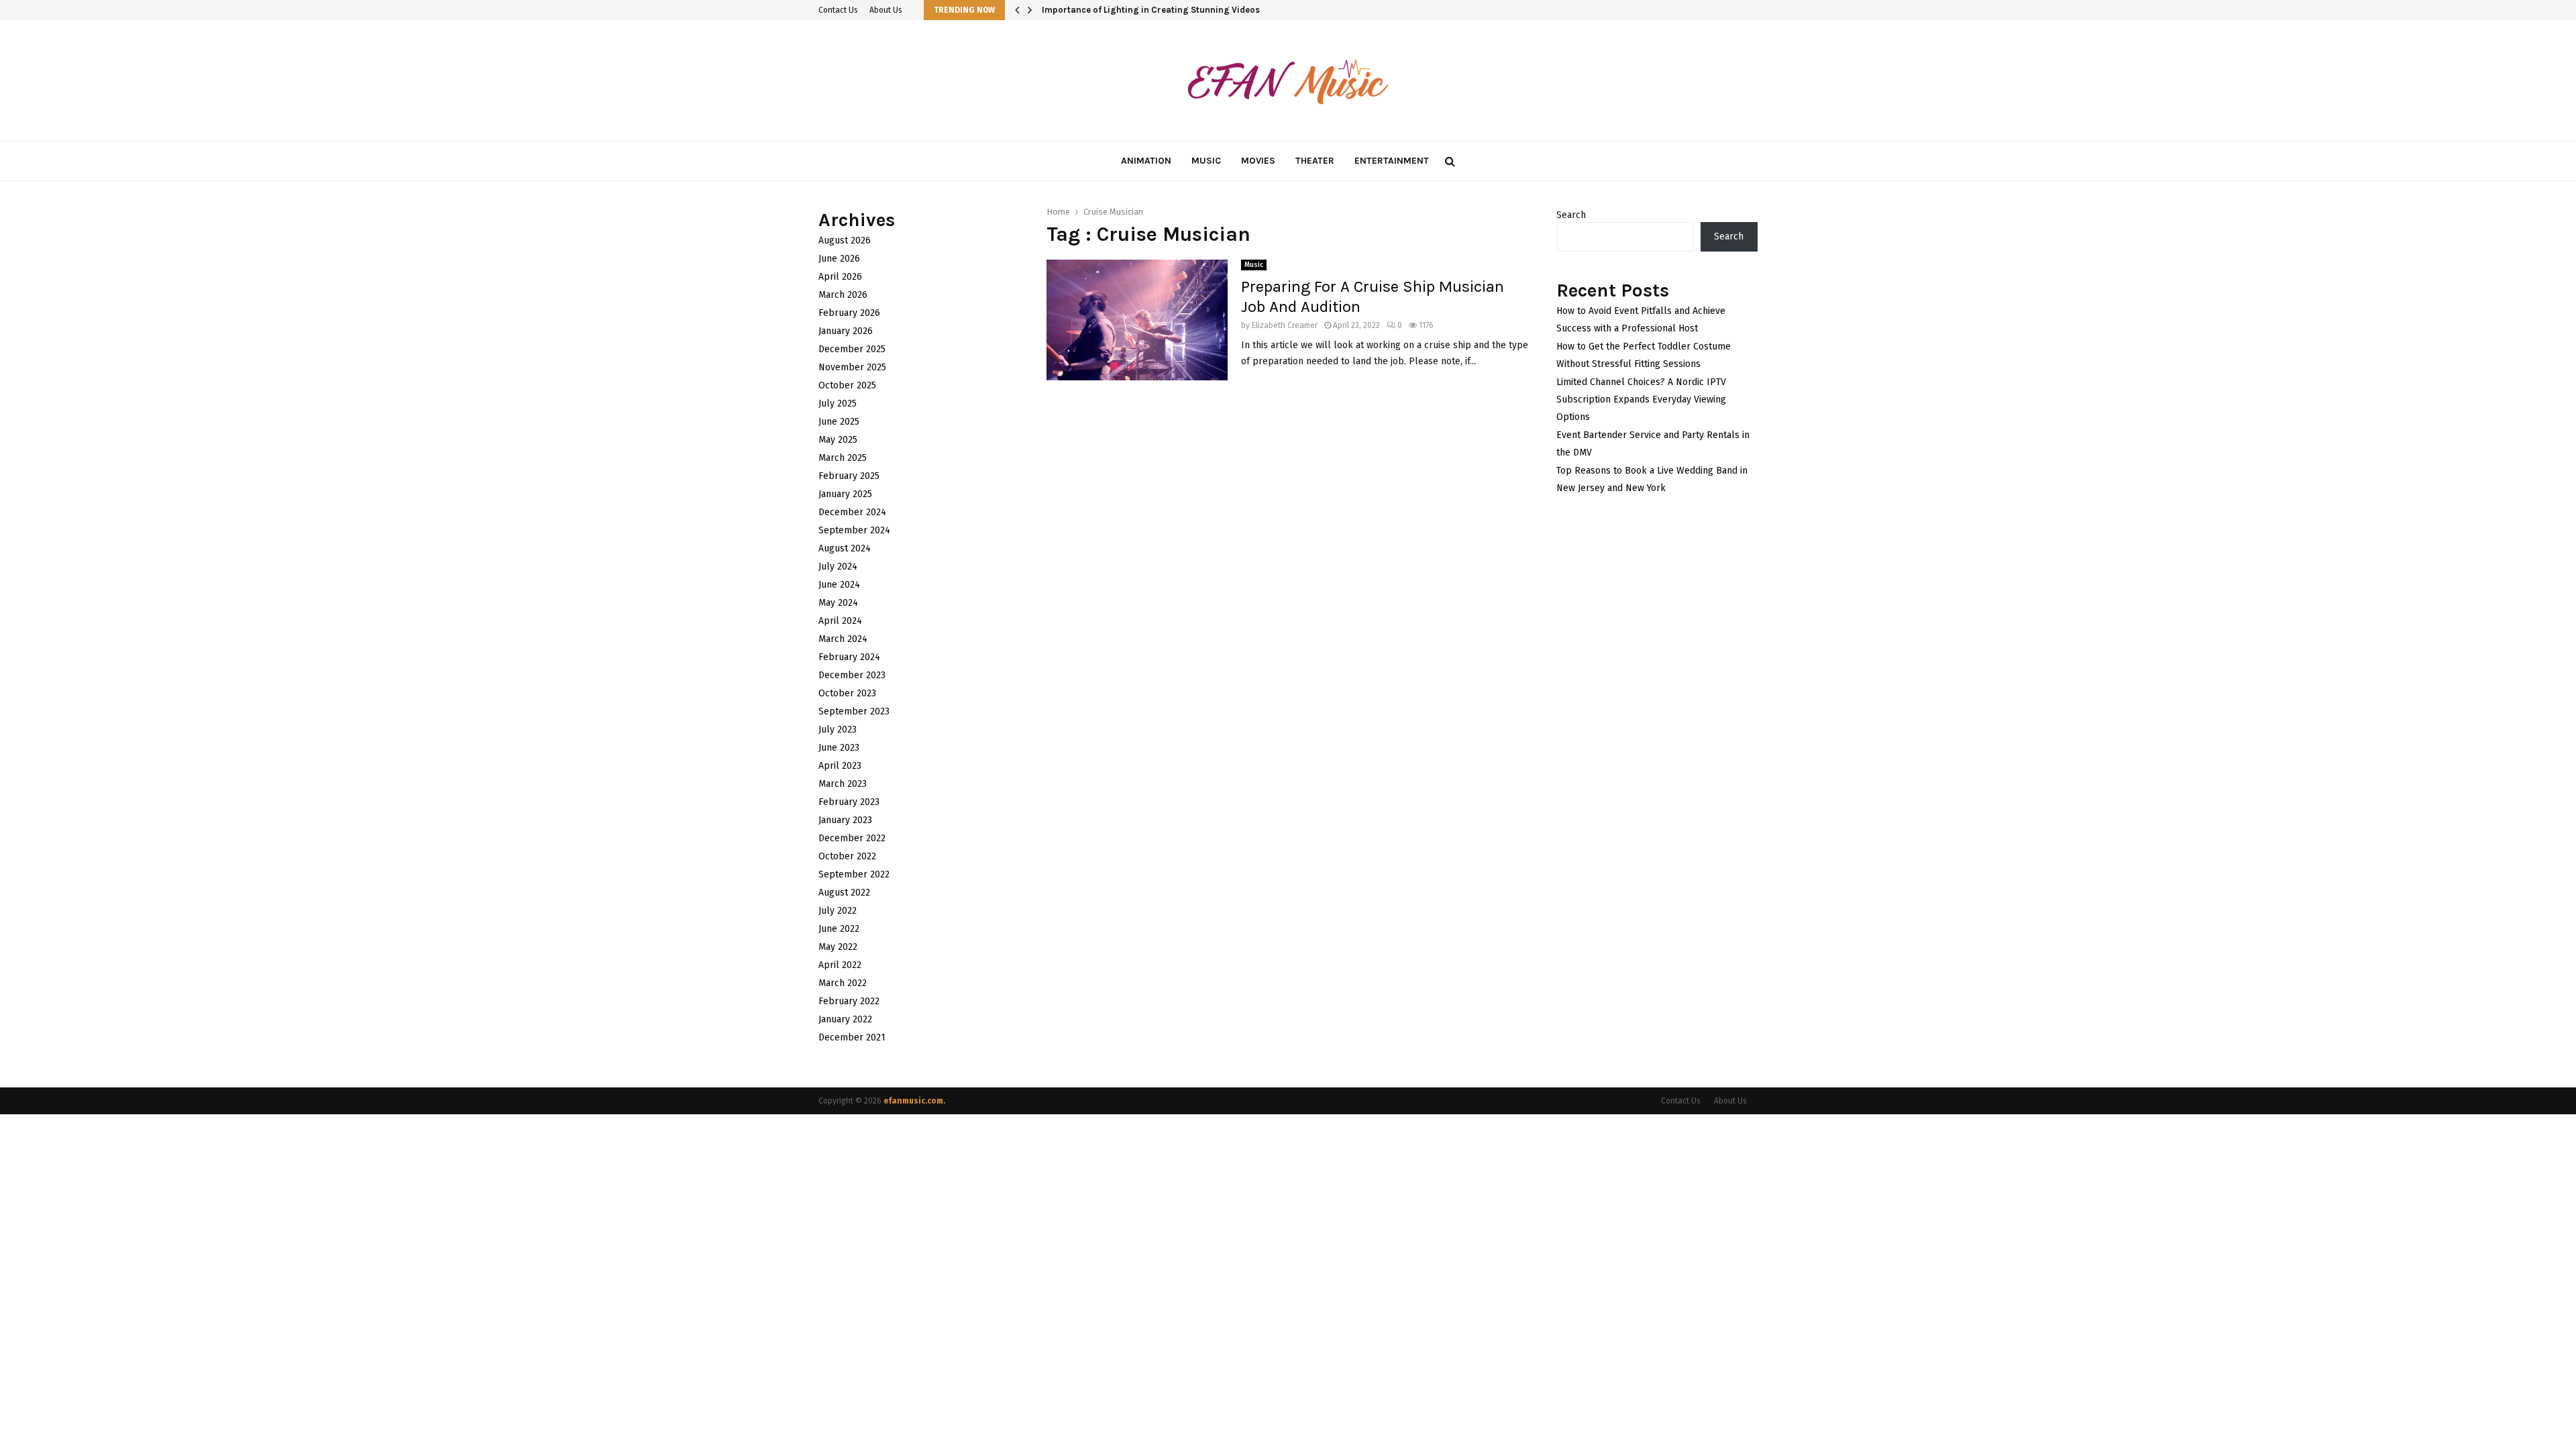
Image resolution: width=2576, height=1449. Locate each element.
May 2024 (838, 603)
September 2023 (854, 711)
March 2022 (843, 983)
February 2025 (849, 476)
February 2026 (849, 313)
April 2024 (840, 621)
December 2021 (852, 1037)
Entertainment (1392, 161)
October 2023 (847, 693)
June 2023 (839, 748)
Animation (1146, 161)
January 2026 (846, 331)
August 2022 (844, 893)
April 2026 (840, 277)
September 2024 (854, 530)
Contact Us (838, 10)
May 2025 (838, 440)
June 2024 (839, 585)
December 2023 (852, 675)
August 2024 (845, 548)
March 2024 (843, 639)
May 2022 (838, 947)
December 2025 (852, 349)
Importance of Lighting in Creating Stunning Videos (1161, 10)
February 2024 (849, 657)
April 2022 (840, 965)
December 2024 (852, 512)
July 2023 (838, 730)
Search (1571, 215)
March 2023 (843, 784)
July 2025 (838, 404)
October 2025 (847, 385)
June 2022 (839, 929)
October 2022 (847, 856)
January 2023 (845, 820)
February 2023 (849, 802)
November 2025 (852, 367)
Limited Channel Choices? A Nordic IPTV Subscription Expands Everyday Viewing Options (1641, 399)
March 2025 (843, 458)
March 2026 (843, 295)
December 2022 (852, 838)
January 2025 (845, 494)
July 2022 (838, 911)
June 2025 (839, 422)
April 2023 (840, 766)
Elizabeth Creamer (1285, 325)
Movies (1258, 161)
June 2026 (839, 259)
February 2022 (849, 1001)
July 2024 (838, 567)
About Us (886, 10)
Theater (1315, 161)
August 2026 (845, 240)
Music (1206, 161)
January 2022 (845, 1019)
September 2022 (854, 874)
